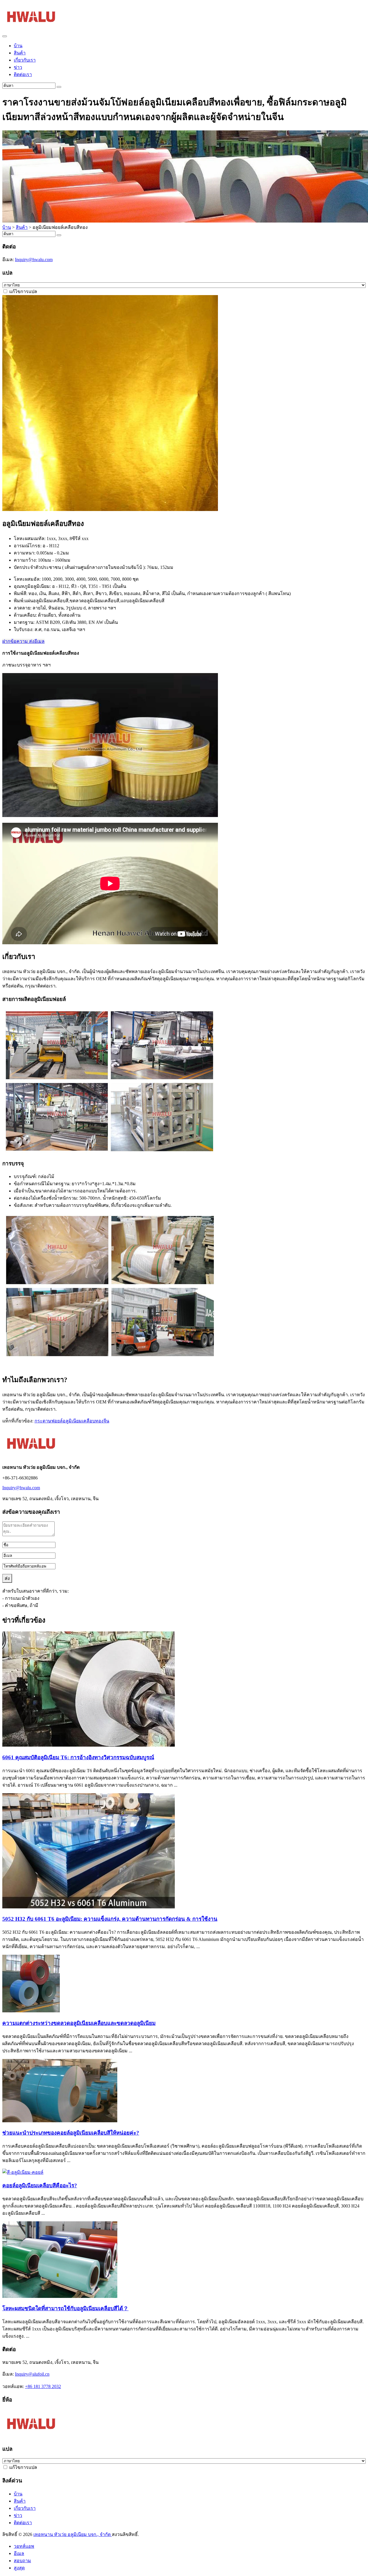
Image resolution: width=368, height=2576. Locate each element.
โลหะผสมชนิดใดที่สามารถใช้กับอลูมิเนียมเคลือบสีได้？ (65, 2308)
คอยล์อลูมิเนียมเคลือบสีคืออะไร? (40, 2185)
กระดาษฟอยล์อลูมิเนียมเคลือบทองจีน (72, 1421)
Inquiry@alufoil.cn (32, 2374)
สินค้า (20, 53)
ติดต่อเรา (23, 74)
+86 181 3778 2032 (43, 2386)
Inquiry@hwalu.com (34, 260)
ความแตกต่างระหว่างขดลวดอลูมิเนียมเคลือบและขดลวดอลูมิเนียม (79, 2023)
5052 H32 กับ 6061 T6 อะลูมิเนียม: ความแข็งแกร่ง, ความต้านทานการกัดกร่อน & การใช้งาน (110, 1919)
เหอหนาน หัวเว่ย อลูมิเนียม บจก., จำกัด (73, 2534)
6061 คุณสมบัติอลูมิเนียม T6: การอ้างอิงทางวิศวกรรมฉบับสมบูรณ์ (78, 1757)
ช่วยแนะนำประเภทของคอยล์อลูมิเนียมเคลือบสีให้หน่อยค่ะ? (71, 2133)
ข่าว (18, 67)
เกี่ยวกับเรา (25, 60)
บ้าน (18, 46)
